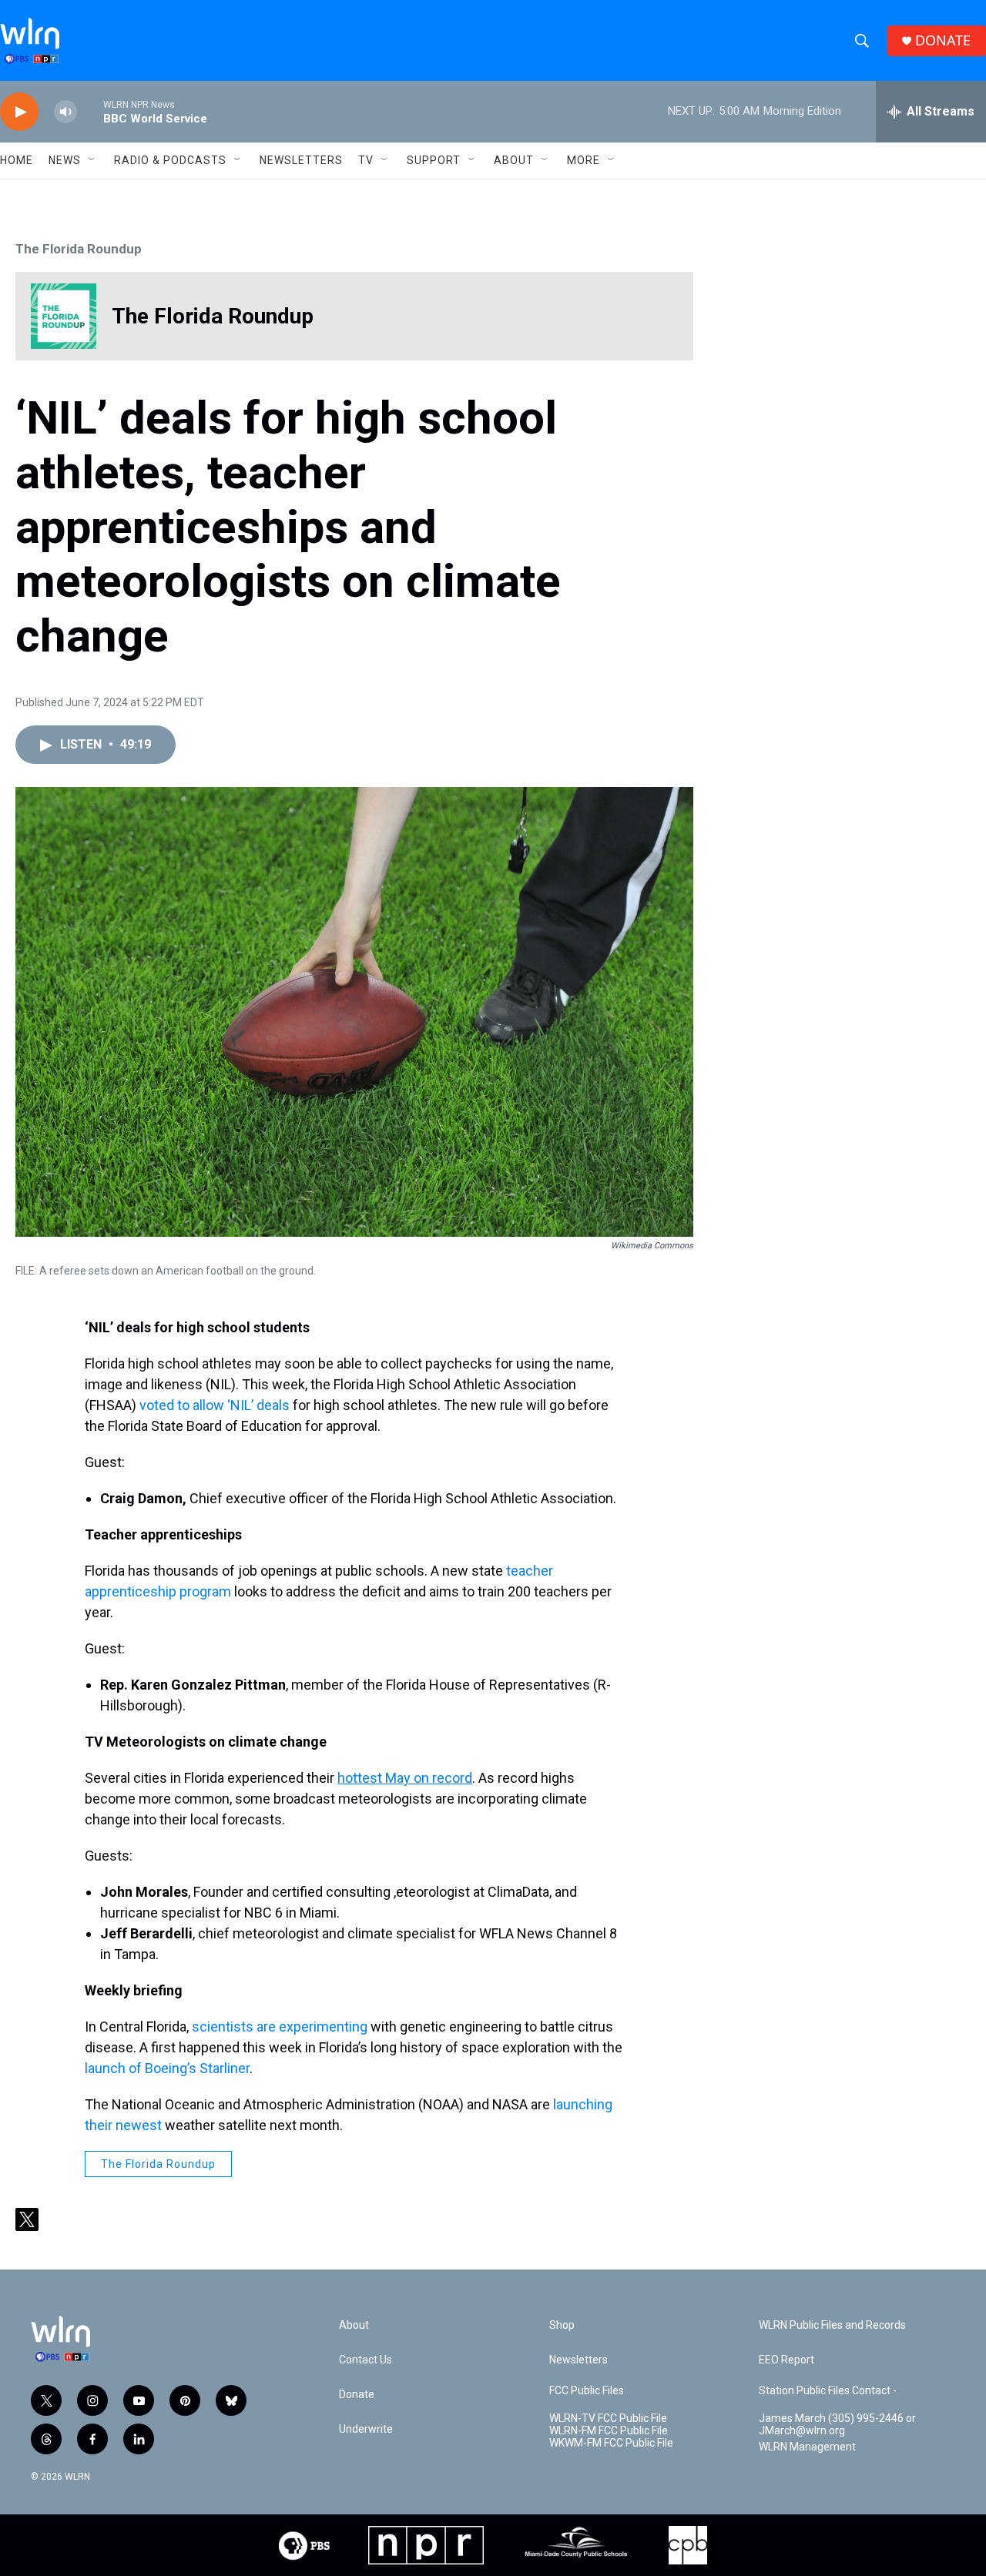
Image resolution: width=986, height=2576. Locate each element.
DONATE (943, 40)
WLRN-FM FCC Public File (609, 2431)
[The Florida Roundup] (64, 316)
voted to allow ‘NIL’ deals (215, 1405)
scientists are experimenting (280, 2027)
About (514, 160)
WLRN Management (807, 2447)
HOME (17, 160)
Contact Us (366, 2360)
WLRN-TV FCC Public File (608, 2419)
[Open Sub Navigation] (92, 160)
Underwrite (366, 2429)
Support (434, 160)
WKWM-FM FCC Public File (611, 2443)
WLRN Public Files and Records (832, 2325)
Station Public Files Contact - (828, 2391)
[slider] (90, 111)
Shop (562, 2325)
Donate (357, 2395)
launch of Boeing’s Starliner (167, 2068)
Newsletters (301, 160)
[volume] (65, 112)
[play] (19, 112)
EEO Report (786, 2360)
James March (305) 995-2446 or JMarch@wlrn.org (837, 2425)
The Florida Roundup (79, 249)
